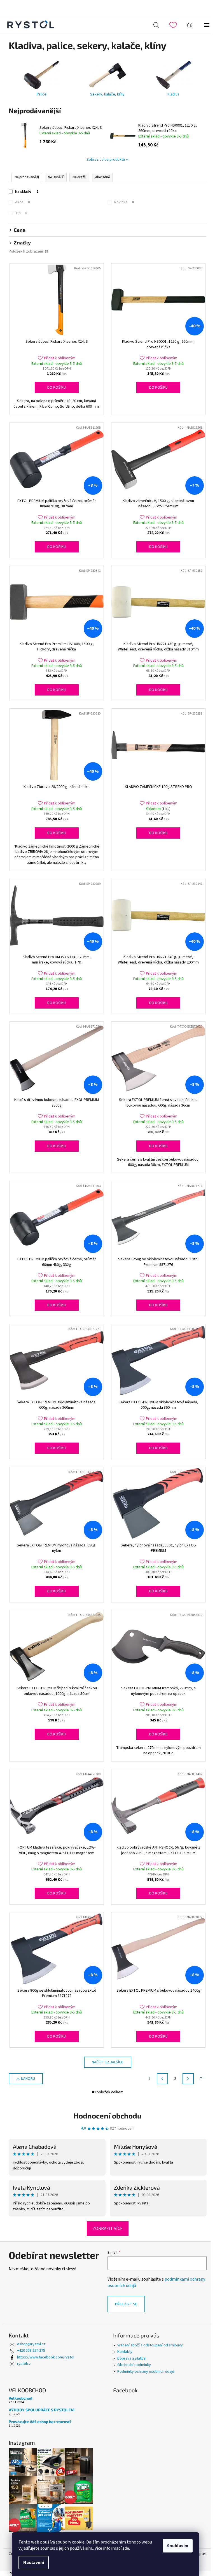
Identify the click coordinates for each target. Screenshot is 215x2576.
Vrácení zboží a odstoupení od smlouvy (150, 2345)
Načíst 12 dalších (108, 2062)
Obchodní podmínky (134, 2365)
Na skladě (27, 192)
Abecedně (102, 177)
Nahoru (28, 2079)
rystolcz (24, 2364)
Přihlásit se (126, 2304)
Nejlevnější (56, 177)
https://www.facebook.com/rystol (46, 2357)
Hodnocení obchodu (107, 2116)
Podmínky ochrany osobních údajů (146, 2372)
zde (126, 2548)
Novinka (124, 202)
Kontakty (125, 2352)
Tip (21, 213)
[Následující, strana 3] (188, 2079)
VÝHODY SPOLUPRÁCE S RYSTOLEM (42, 2410)
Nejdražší (79, 177)
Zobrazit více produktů (106, 160)
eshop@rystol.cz (31, 2344)
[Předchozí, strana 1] (162, 2079)
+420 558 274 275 (31, 2351)
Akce (23, 202)
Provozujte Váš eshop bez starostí (40, 2422)
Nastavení (34, 2563)
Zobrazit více (108, 2229)
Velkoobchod (20, 2398)
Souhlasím (178, 2546)
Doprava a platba (131, 2358)
